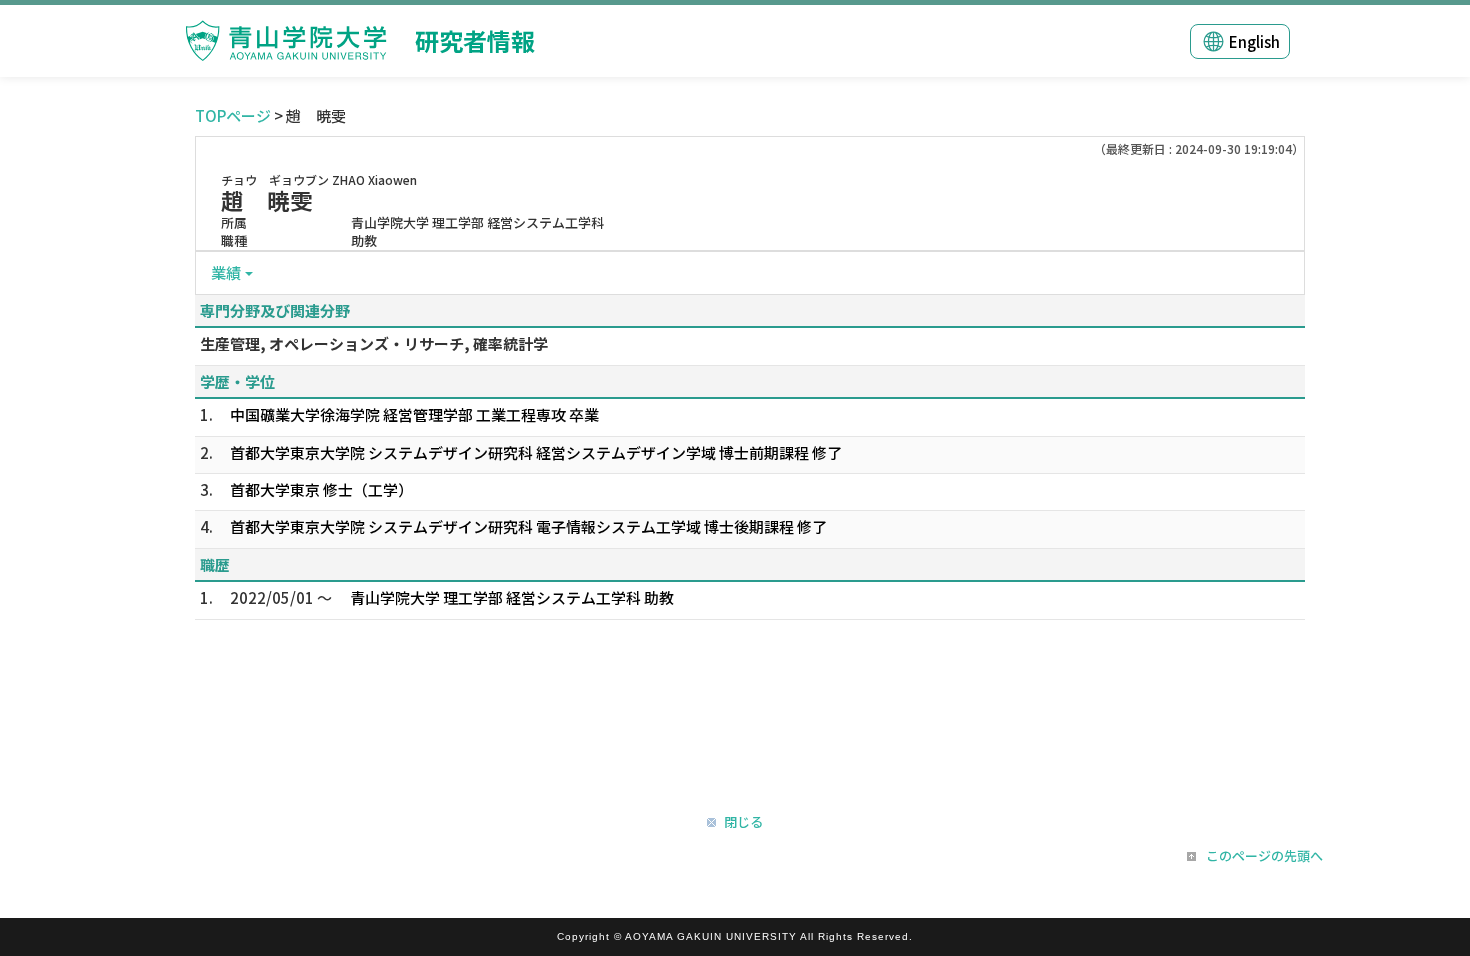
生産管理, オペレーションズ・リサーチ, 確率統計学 (374, 343)
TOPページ (233, 115)
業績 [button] (226, 272)
